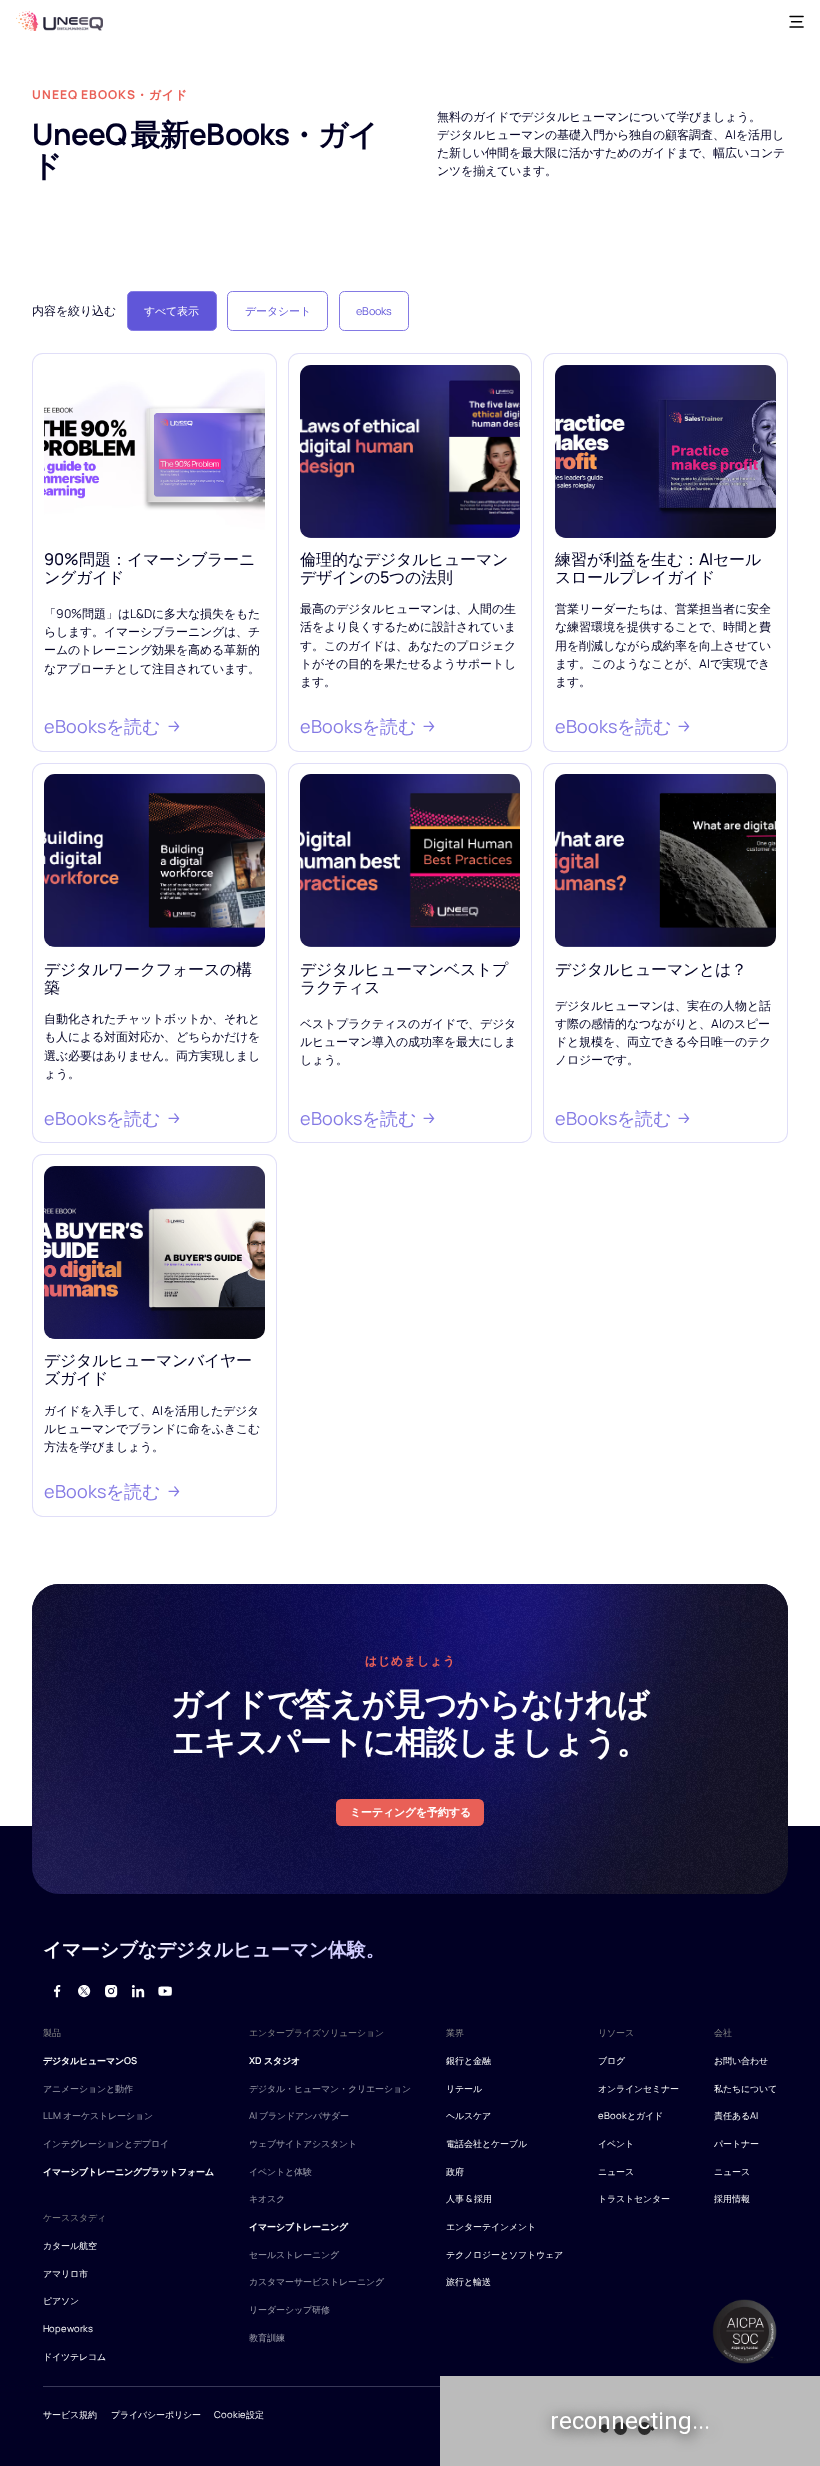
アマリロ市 (65, 2273)
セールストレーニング (294, 2254)
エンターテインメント (491, 2226)
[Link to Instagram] (110, 1991)
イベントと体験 (280, 2171)
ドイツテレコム (74, 2356)
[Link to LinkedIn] (137, 1991)
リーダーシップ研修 (289, 2309)
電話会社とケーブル (486, 2143)
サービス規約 (70, 2414)
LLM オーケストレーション (98, 2115)
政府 (455, 2171)
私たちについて (745, 2088)
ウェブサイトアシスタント (303, 2143)
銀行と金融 (468, 2060)
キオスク (267, 2198)
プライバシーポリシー (156, 2414)
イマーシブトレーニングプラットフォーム (128, 2171)
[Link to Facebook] (56, 1991)
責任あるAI (736, 2115)
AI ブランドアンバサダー (299, 2115)
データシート (278, 310)
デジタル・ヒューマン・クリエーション (330, 2088)
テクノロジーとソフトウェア (504, 2254)
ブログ (611, 2060)
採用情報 (732, 2198)
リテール (464, 2088)
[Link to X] (83, 1991)
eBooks (374, 310)
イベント (616, 2143)
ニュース (616, 2171)
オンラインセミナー (638, 2088)
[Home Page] (59, 21)
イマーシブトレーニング (298, 2226)
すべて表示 (171, 310)
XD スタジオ (274, 2060)
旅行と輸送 (468, 2281)
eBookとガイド (630, 2115)
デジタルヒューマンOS (90, 2060)
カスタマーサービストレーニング (316, 2281)
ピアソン (61, 2300)
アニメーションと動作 (88, 2088)
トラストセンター (634, 2198)
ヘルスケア (468, 2115)
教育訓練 (267, 2337)
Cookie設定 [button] (239, 2414)
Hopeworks (68, 2328)
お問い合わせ (741, 2060)
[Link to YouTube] (164, 1991)
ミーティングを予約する (410, 1811)
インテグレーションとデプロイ (106, 2143)
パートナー (736, 2143)
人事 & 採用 (469, 2198)
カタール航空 (70, 2245)
